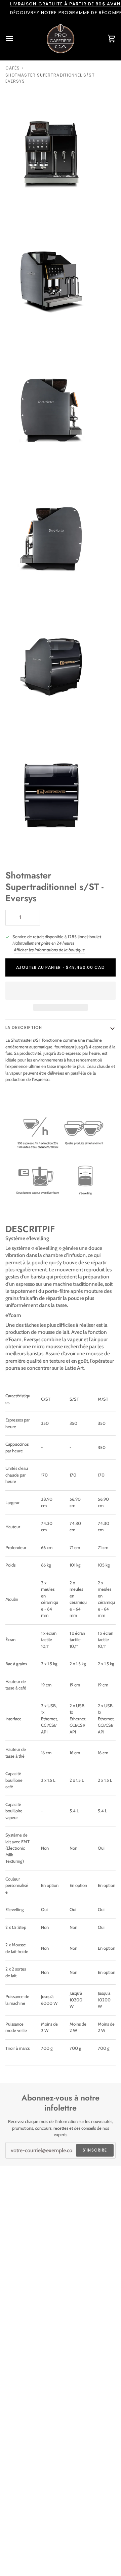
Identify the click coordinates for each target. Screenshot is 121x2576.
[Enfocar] (13, 205)
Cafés (13, 68)
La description (24, 1027)
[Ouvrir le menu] (15, 39)
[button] (61, 991)
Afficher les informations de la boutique (49, 950)
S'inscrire (95, 2150)
